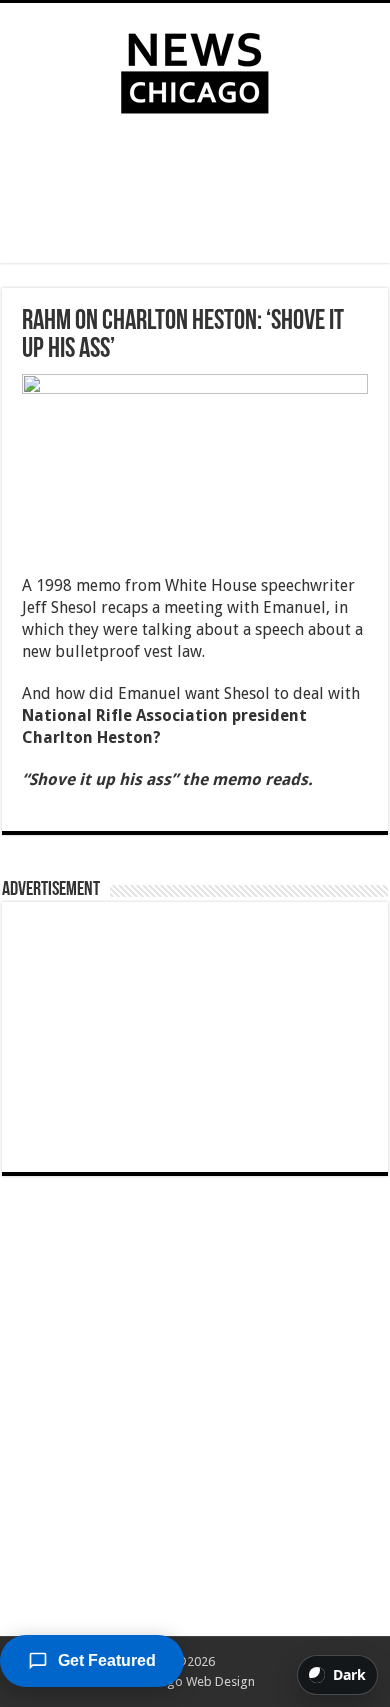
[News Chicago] (195, 69)
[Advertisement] (195, 193)
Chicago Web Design (195, 1681)
